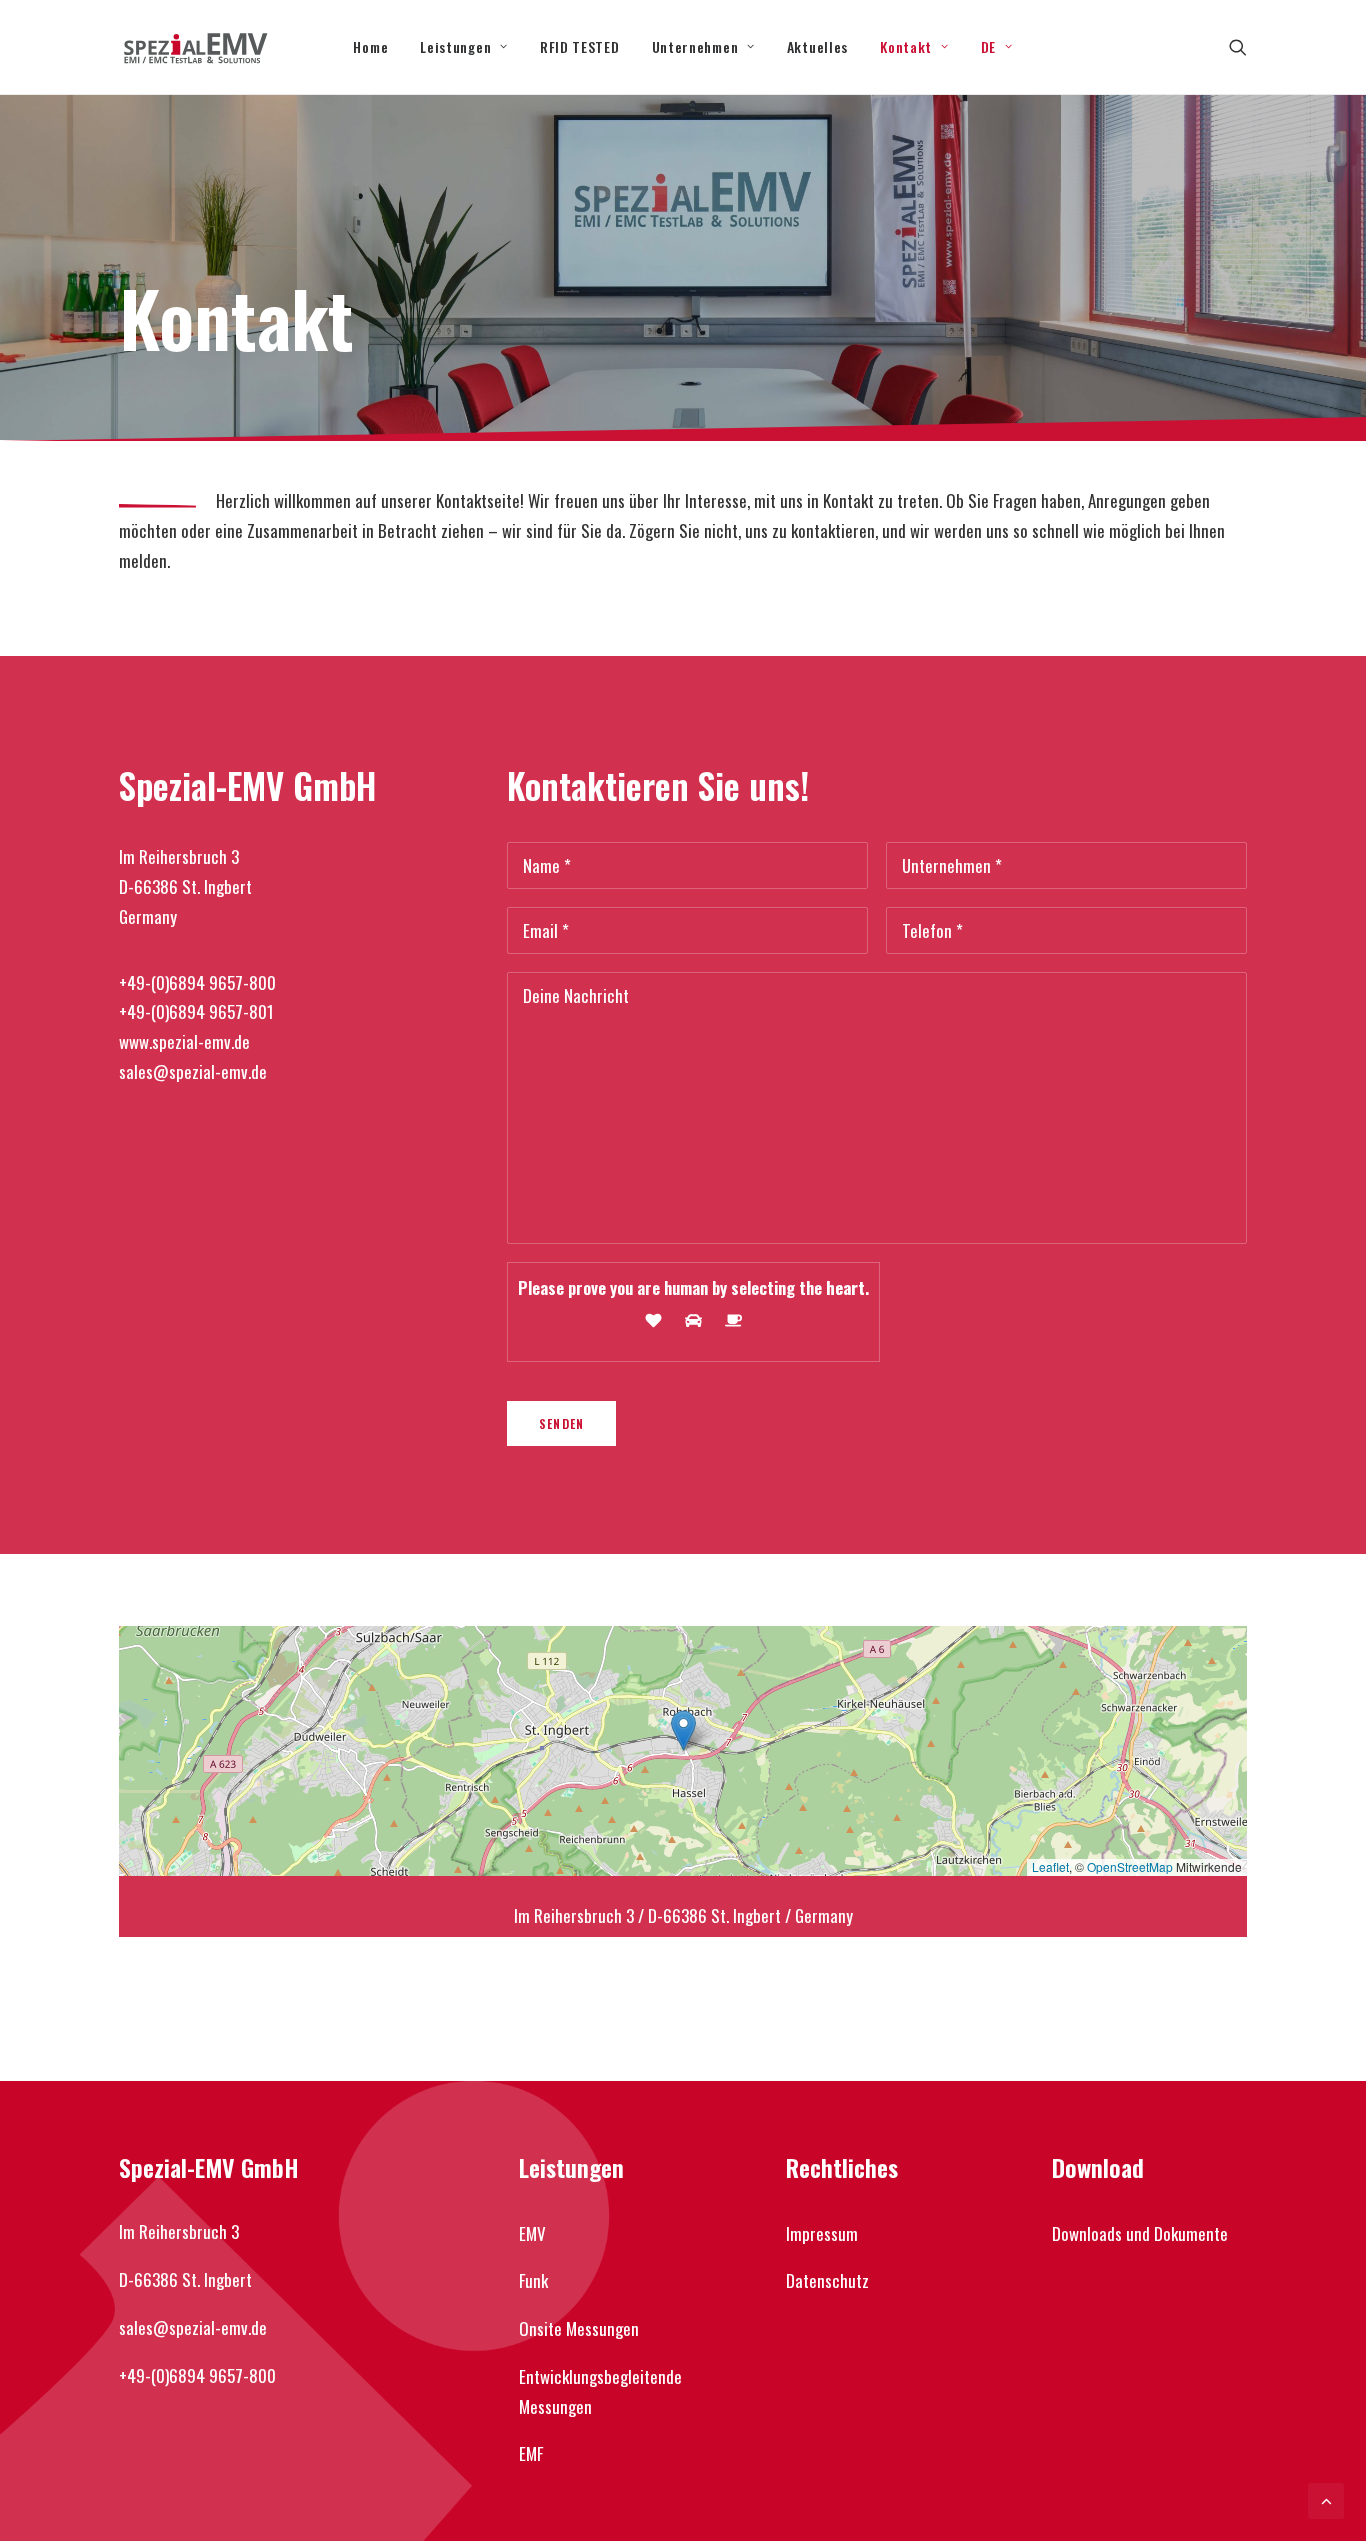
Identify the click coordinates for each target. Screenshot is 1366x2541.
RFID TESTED (580, 46)
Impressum (822, 2233)
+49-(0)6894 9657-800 (197, 982)
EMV (532, 2233)
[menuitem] (370, 47)
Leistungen (455, 46)
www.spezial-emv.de (184, 1041)
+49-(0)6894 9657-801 (196, 1011)
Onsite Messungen (579, 2328)
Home (370, 46)
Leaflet (1050, 1866)
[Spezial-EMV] (195, 47)
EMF (531, 2453)
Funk (533, 2280)
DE (988, 46)
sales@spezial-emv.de (193, 1071)
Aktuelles (817, 46)
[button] (1238, 47)
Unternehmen (695, 46)
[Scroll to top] (1326, 2498)
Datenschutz (827, 2280)
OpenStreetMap (1130, 1866)
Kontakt (906, 46)
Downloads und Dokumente (1140, 2233)
